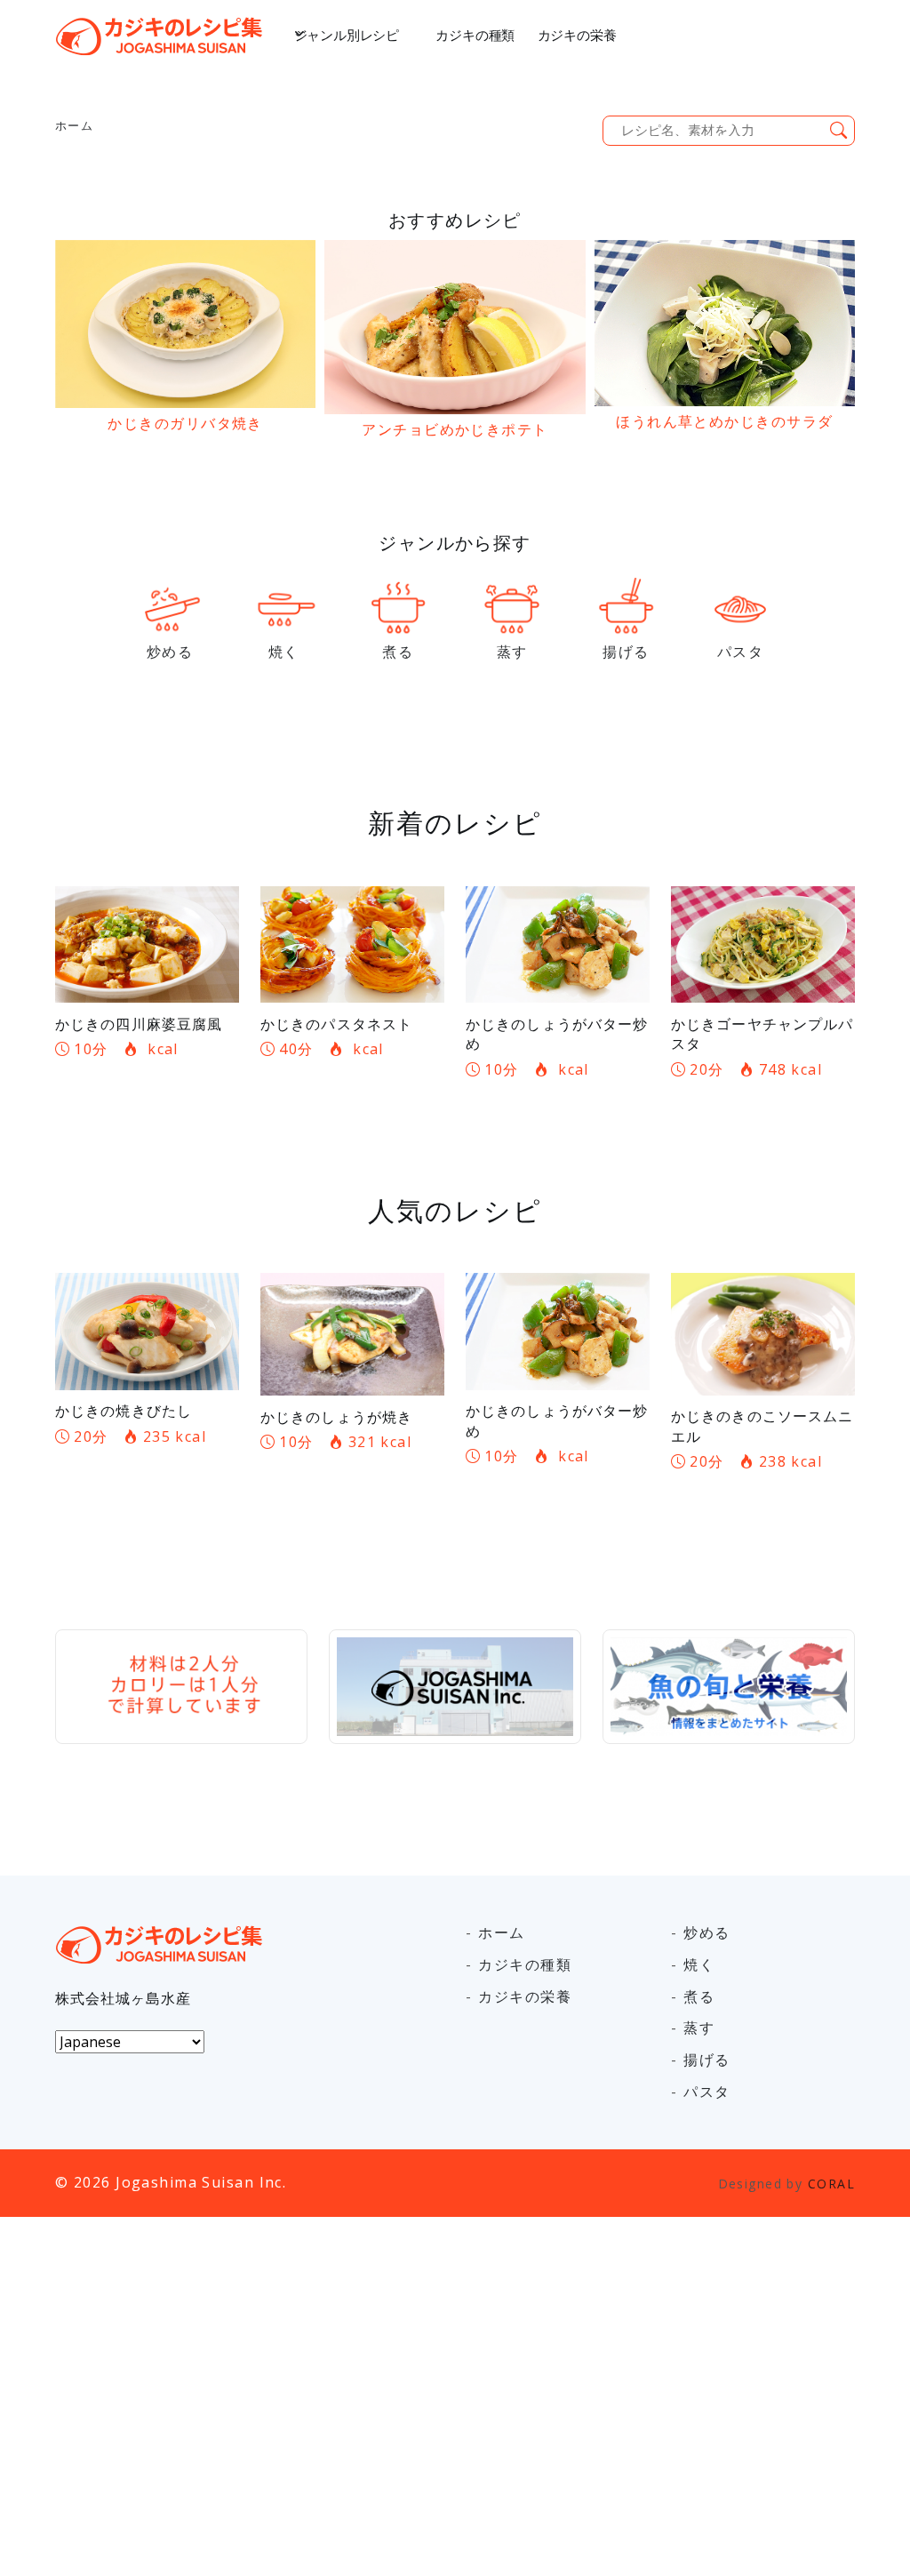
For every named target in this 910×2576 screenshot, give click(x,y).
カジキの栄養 (577, 35)
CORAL (831, 2184)
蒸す (699, 2028)
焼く (699, 1964)
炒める (706, 1932)
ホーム (74, 125)
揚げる (706, 2060)
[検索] (838, 131)
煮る (699, 1996)
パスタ (706, 2092)
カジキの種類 (475, 35)
